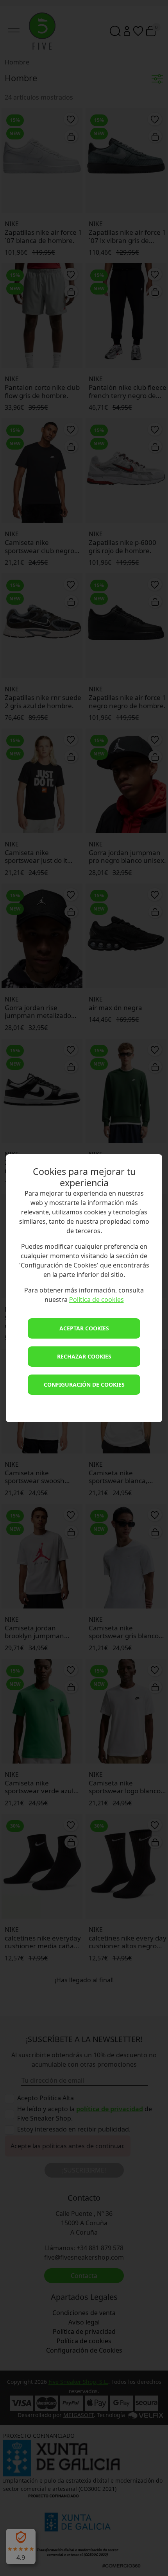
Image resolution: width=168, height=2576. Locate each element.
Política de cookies (97, 1300)
